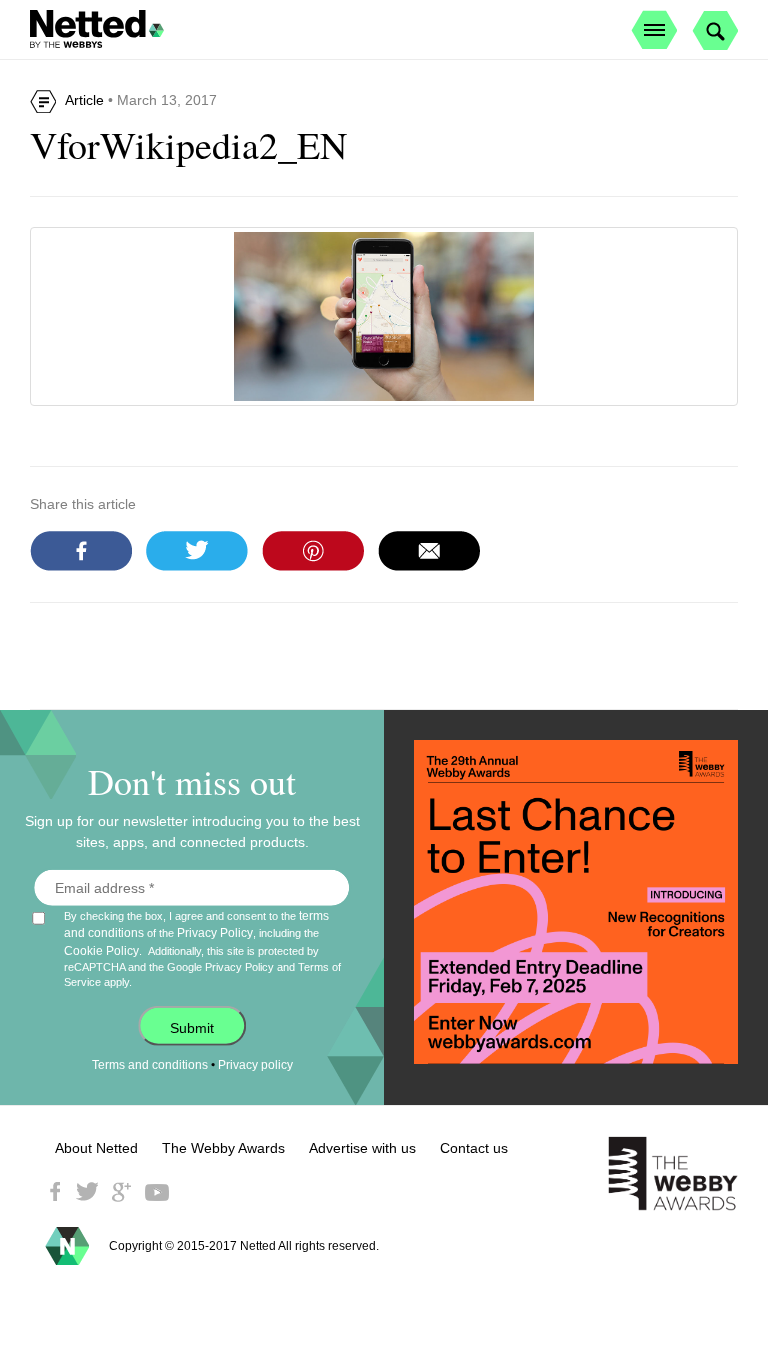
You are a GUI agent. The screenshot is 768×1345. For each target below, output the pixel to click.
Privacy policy (255, 1065)
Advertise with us (362, 1148)
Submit (192, 1028)
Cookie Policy (101, 950)
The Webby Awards (223, 1148)
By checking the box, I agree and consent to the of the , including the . (202, 948)
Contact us (474, 1148)
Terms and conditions (150, 1065)
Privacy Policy (215, 933)
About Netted (96, 1148)
